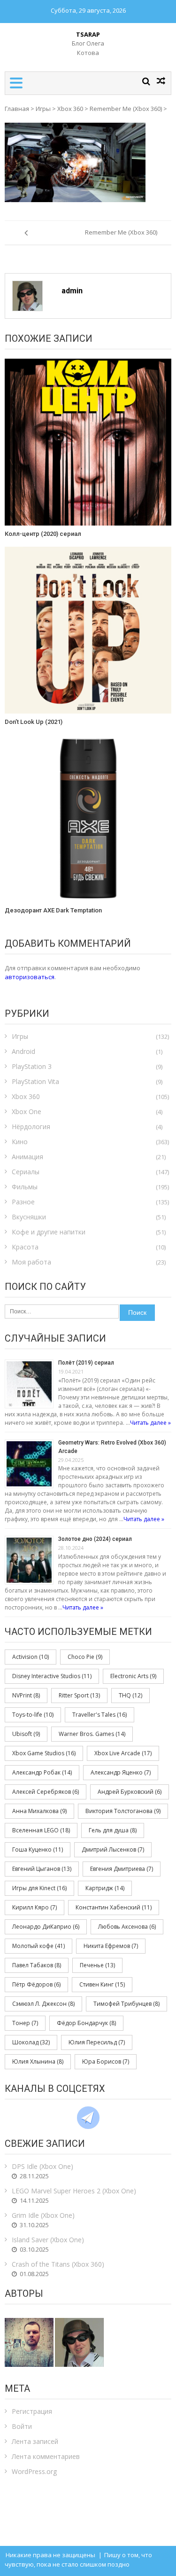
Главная (17, 109)
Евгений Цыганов (42, 1869)
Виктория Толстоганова (123, 1811)
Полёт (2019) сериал (86, 1363)
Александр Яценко (121, 1772)
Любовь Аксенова (127, 1927)
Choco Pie (85, 1657)
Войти (22, 2426)
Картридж (105, 1888)
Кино (20, 1142)
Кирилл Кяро (34, 1907)
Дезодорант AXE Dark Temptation (53, 910)
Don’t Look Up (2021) (34, 722)
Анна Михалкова (39, 1811)
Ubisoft (26, 1734)
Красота (25, 1247)
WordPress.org (34, 2471)
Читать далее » (150, 1423)
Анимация (27, 1157)
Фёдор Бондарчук (86, 2023)
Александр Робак (42, 1772)
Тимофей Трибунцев (126, 2004)
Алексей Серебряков (46, 1792)
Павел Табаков (37, 1965)
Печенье (97, 1965)
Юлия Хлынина (38, 2062)
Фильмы (25, 1187)
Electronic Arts (133, 1676)
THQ (130, 1695)
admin (72, 291)
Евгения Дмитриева (122, 1869)
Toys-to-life (33, 1715)
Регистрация (32, 2411)
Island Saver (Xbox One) (48, 2240)
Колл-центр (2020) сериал (43, 534)
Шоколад (31, 2042)
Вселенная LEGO (41, 1830)
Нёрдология (31, 1127)
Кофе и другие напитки (49, 1232)
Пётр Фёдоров (36, 1984)
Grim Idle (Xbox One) (43, 2215)
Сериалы (26, 1172)
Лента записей (35, 2441)
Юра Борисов (106, 2062)
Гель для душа (113, 1830)
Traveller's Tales (99, 1715)
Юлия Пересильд (97, 2042)
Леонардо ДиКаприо (46, 1927)
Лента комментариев (46, 2456)
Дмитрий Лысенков (113, 1850)
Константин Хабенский (114, 1907)
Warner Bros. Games (92, 1734)
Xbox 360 (70, 109)
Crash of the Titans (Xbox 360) (58, 2264)
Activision (31, 1657)
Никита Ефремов (111, 1946)
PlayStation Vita (35, 1081)
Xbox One (27, 1111)
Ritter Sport (79, 1695)
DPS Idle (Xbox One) (42, 2166)
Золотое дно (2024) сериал (95, 1539)
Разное (23, 1202)
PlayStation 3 (32, 1066)
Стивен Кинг (102, 1984)
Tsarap (88, 34)
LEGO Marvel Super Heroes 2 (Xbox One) (74, 2191)
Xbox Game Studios (44, 1753)
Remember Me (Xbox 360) (126, 109)
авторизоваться (30, 977)
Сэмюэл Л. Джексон (43, 2004)
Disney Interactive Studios (52, 1676)
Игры (43, 109)
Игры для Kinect (39, 1888)
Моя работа (31, 1262)
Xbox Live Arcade (123, 1753)
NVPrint (26, 1695)
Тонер (25, 2023)
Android (23, 1051)
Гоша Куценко (38, 1850)
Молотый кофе (38, 1946)
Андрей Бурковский (130, 1792)
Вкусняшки (29, 1217)
